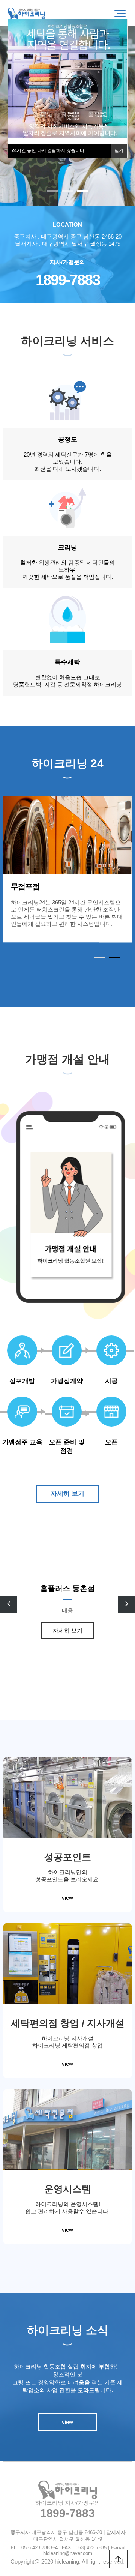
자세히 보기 (67, 1494)
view (67, 1898)
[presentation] (8, 1604)
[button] (52, 191)
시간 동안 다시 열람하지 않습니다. (49, 150)
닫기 (119, 150)
